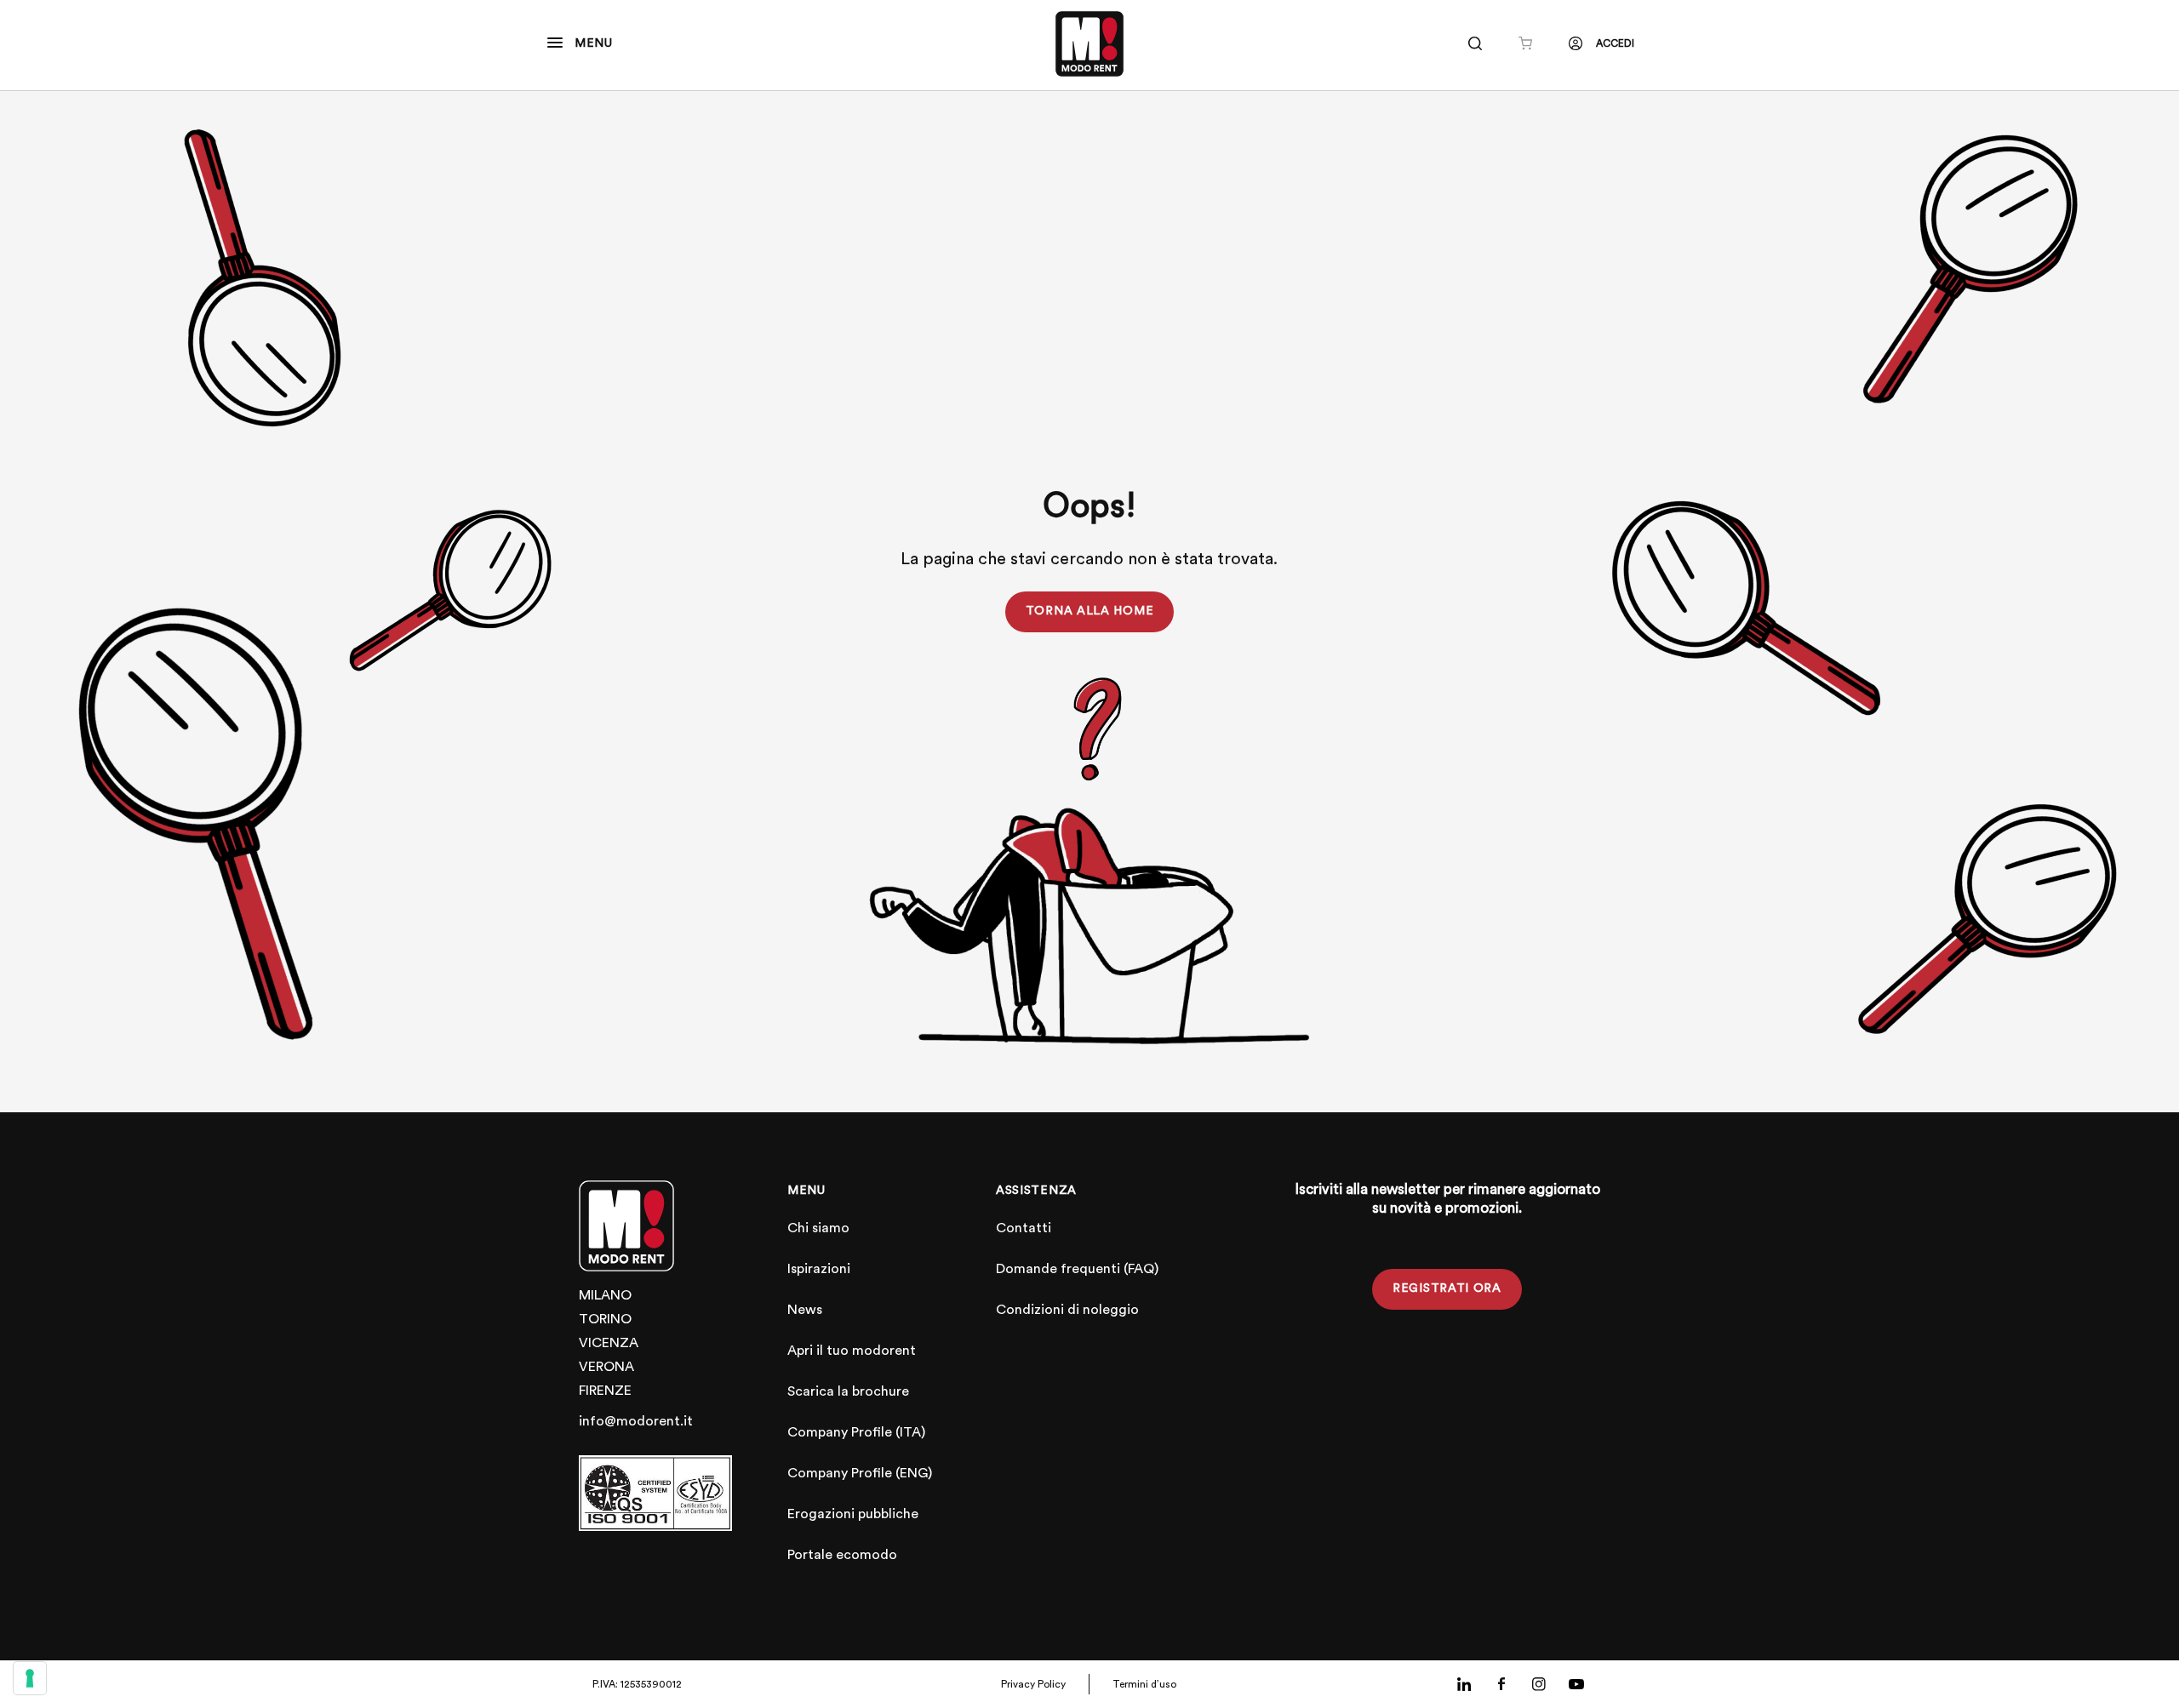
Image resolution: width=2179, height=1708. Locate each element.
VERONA (606, 1367)
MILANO (605, 1295)
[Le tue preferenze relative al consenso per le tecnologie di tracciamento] (30, 1678)
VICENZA (609, 1343)
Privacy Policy (1033, 1684)
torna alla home (1090, 611)
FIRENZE (605, 1391)
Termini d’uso (1144, 1684)
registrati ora (1447, 1288)
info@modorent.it (636, 1421)
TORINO (605, 1319)
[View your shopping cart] (1525, 43)
